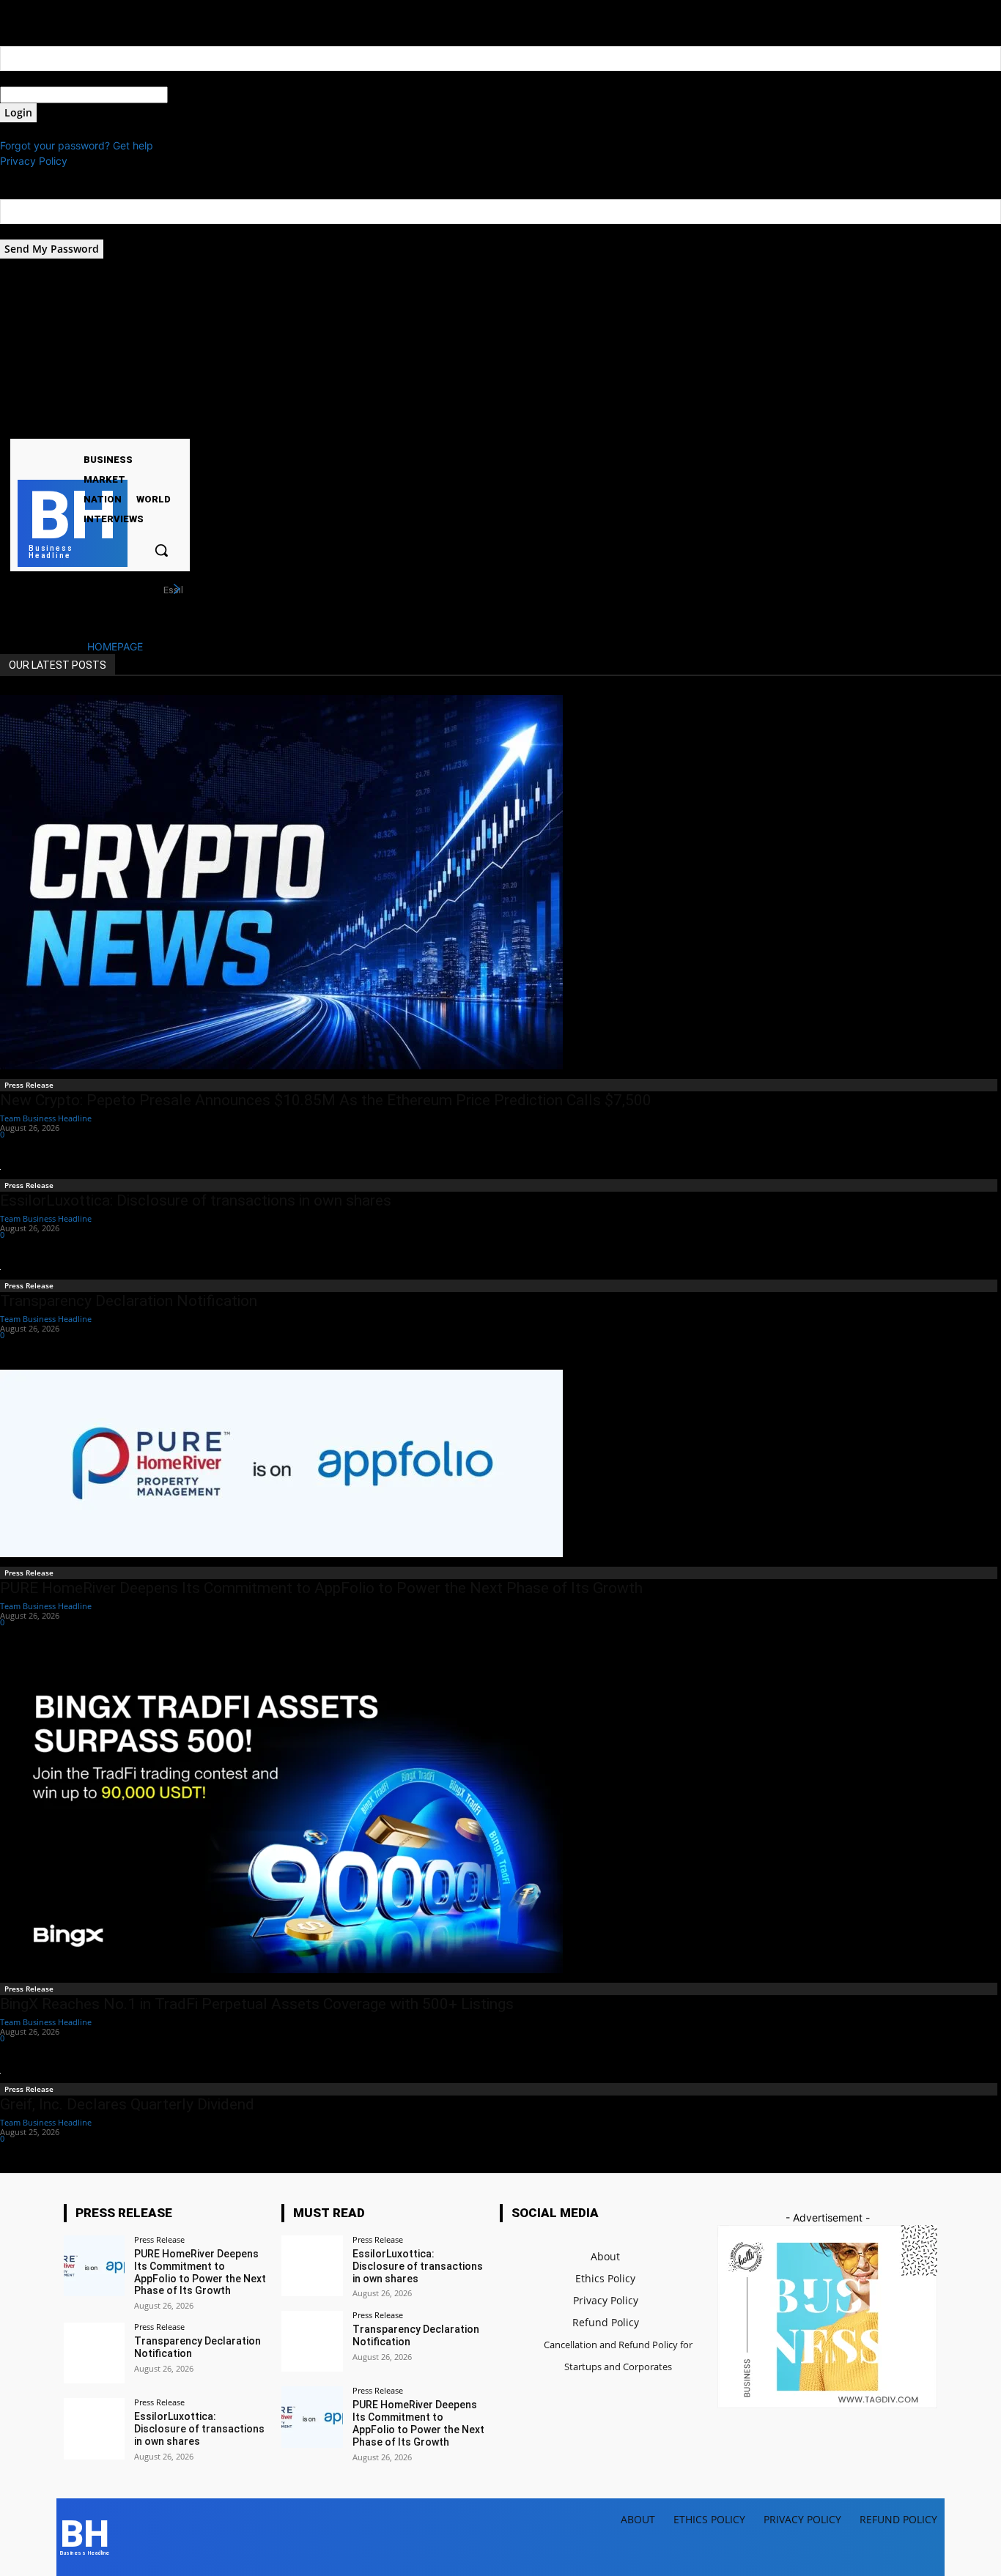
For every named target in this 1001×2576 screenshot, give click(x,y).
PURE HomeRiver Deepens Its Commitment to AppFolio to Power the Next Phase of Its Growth (321, 1588)
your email (25, 232)
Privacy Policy (34, 161)
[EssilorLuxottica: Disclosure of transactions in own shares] (94, 2428)
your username (36, 79)
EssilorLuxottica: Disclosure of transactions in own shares (196, 1200)
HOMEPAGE (115, 646)
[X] (76, 426)
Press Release (29, 1085)
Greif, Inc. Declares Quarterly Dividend (127, 2104)
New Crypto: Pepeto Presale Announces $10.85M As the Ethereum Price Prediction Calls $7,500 (326, 1100)
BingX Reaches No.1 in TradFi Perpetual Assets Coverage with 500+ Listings (257, 2004)
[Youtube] (94, 426)
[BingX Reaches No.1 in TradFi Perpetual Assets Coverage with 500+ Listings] (500, 1815)
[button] (161, 550)
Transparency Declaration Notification (129, 1301)
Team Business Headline (46, 1118)
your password (203, 95)
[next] (177, 589)
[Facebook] (38, 426)
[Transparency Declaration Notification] (94, 2353)
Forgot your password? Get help (77, 145)
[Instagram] (58, 426)
